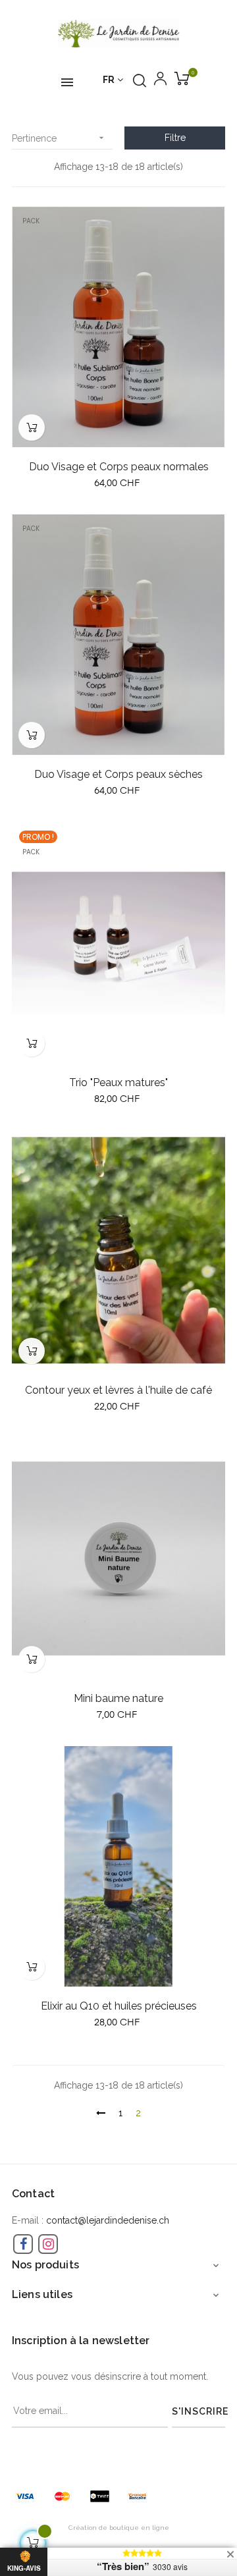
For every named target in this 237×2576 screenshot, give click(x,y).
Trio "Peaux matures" (118, 1082)
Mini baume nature (118, 1698)
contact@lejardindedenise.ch (108, 2220)
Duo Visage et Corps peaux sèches (118, 774)
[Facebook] (23, 2244)
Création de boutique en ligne (119, 2528)
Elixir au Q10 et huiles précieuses (119, 2006)
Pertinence (59, 138)
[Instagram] (48, 2244)
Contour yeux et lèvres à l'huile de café (118, 1390)
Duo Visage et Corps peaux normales (119, 467)
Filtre (175, 138)
